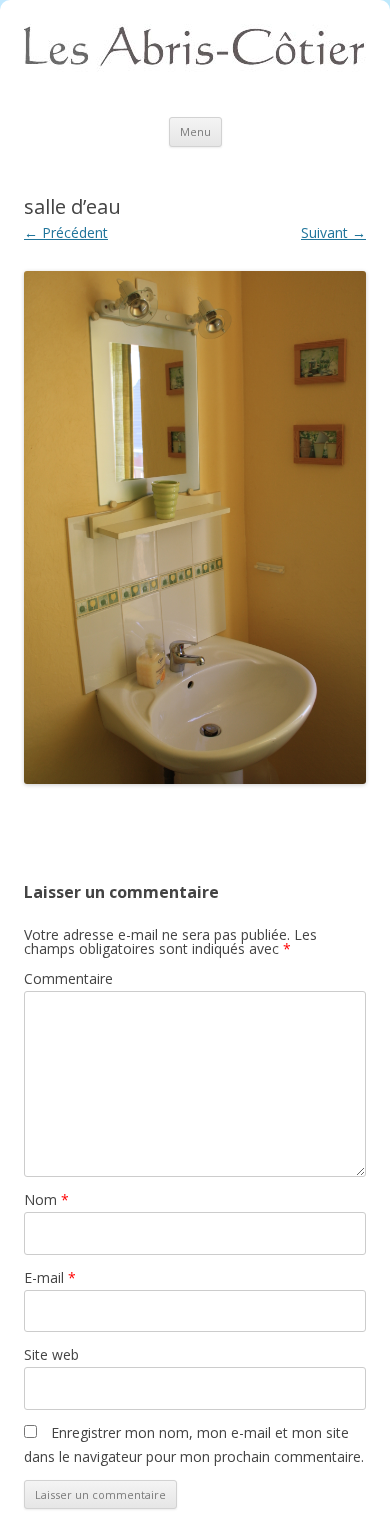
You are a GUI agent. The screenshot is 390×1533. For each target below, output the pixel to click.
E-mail (50, 1277)
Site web (51, 1354)
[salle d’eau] (195, 527)
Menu (195, 131)
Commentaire (68, 978)
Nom (46, 1199)
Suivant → (333, 232)
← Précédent (66, 232)
